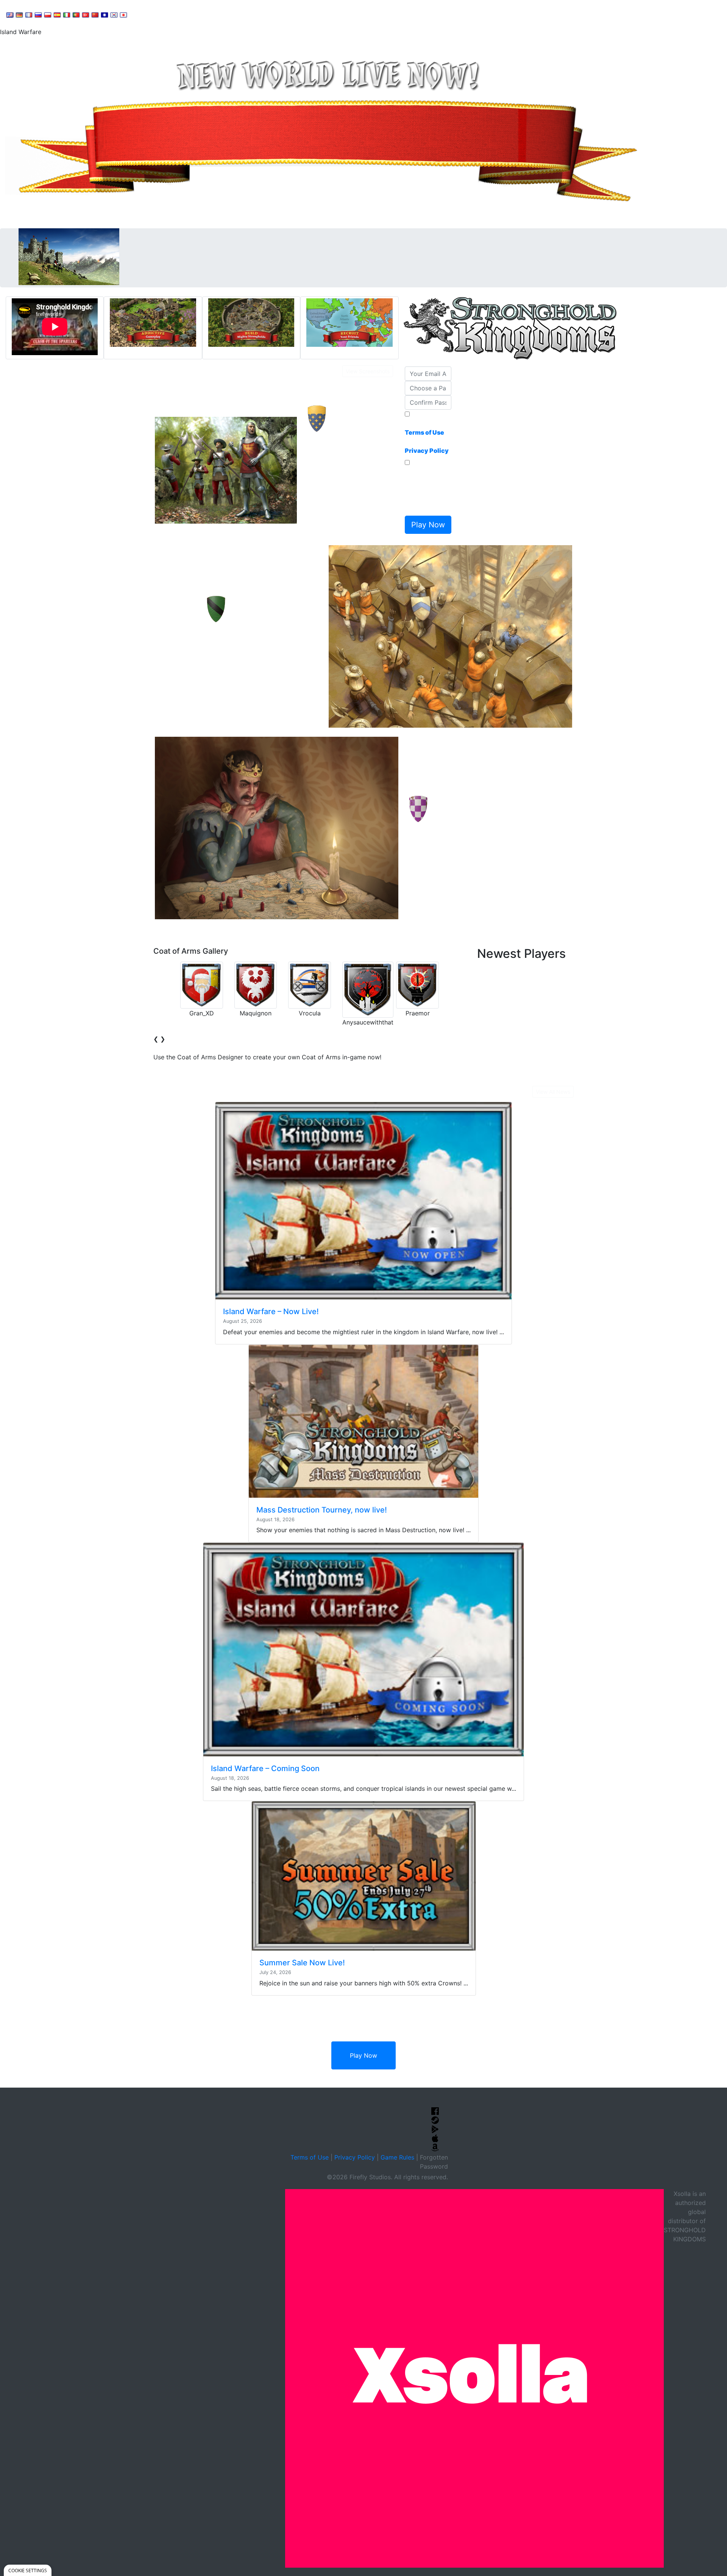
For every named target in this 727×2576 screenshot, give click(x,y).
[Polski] (48, 14)
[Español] (57, 14)
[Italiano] (67, 14)
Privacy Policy (355, 2157)
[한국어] (114, 14)
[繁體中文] (105, 14)
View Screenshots (368, 371)
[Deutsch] (19, 14)
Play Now (363, 2055)
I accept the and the (427, 437)
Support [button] (149, 14)
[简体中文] (95, 14)
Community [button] (189, 14)
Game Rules (397, 2157)
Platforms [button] (232, 14)
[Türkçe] (86, 14)
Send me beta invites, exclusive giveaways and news (426, 490)
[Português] (76, 14)
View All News (553, 1092)
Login (265, 14)
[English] (10, 14)
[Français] (29, 14)
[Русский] (38, 14)
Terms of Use (310, 2157)
